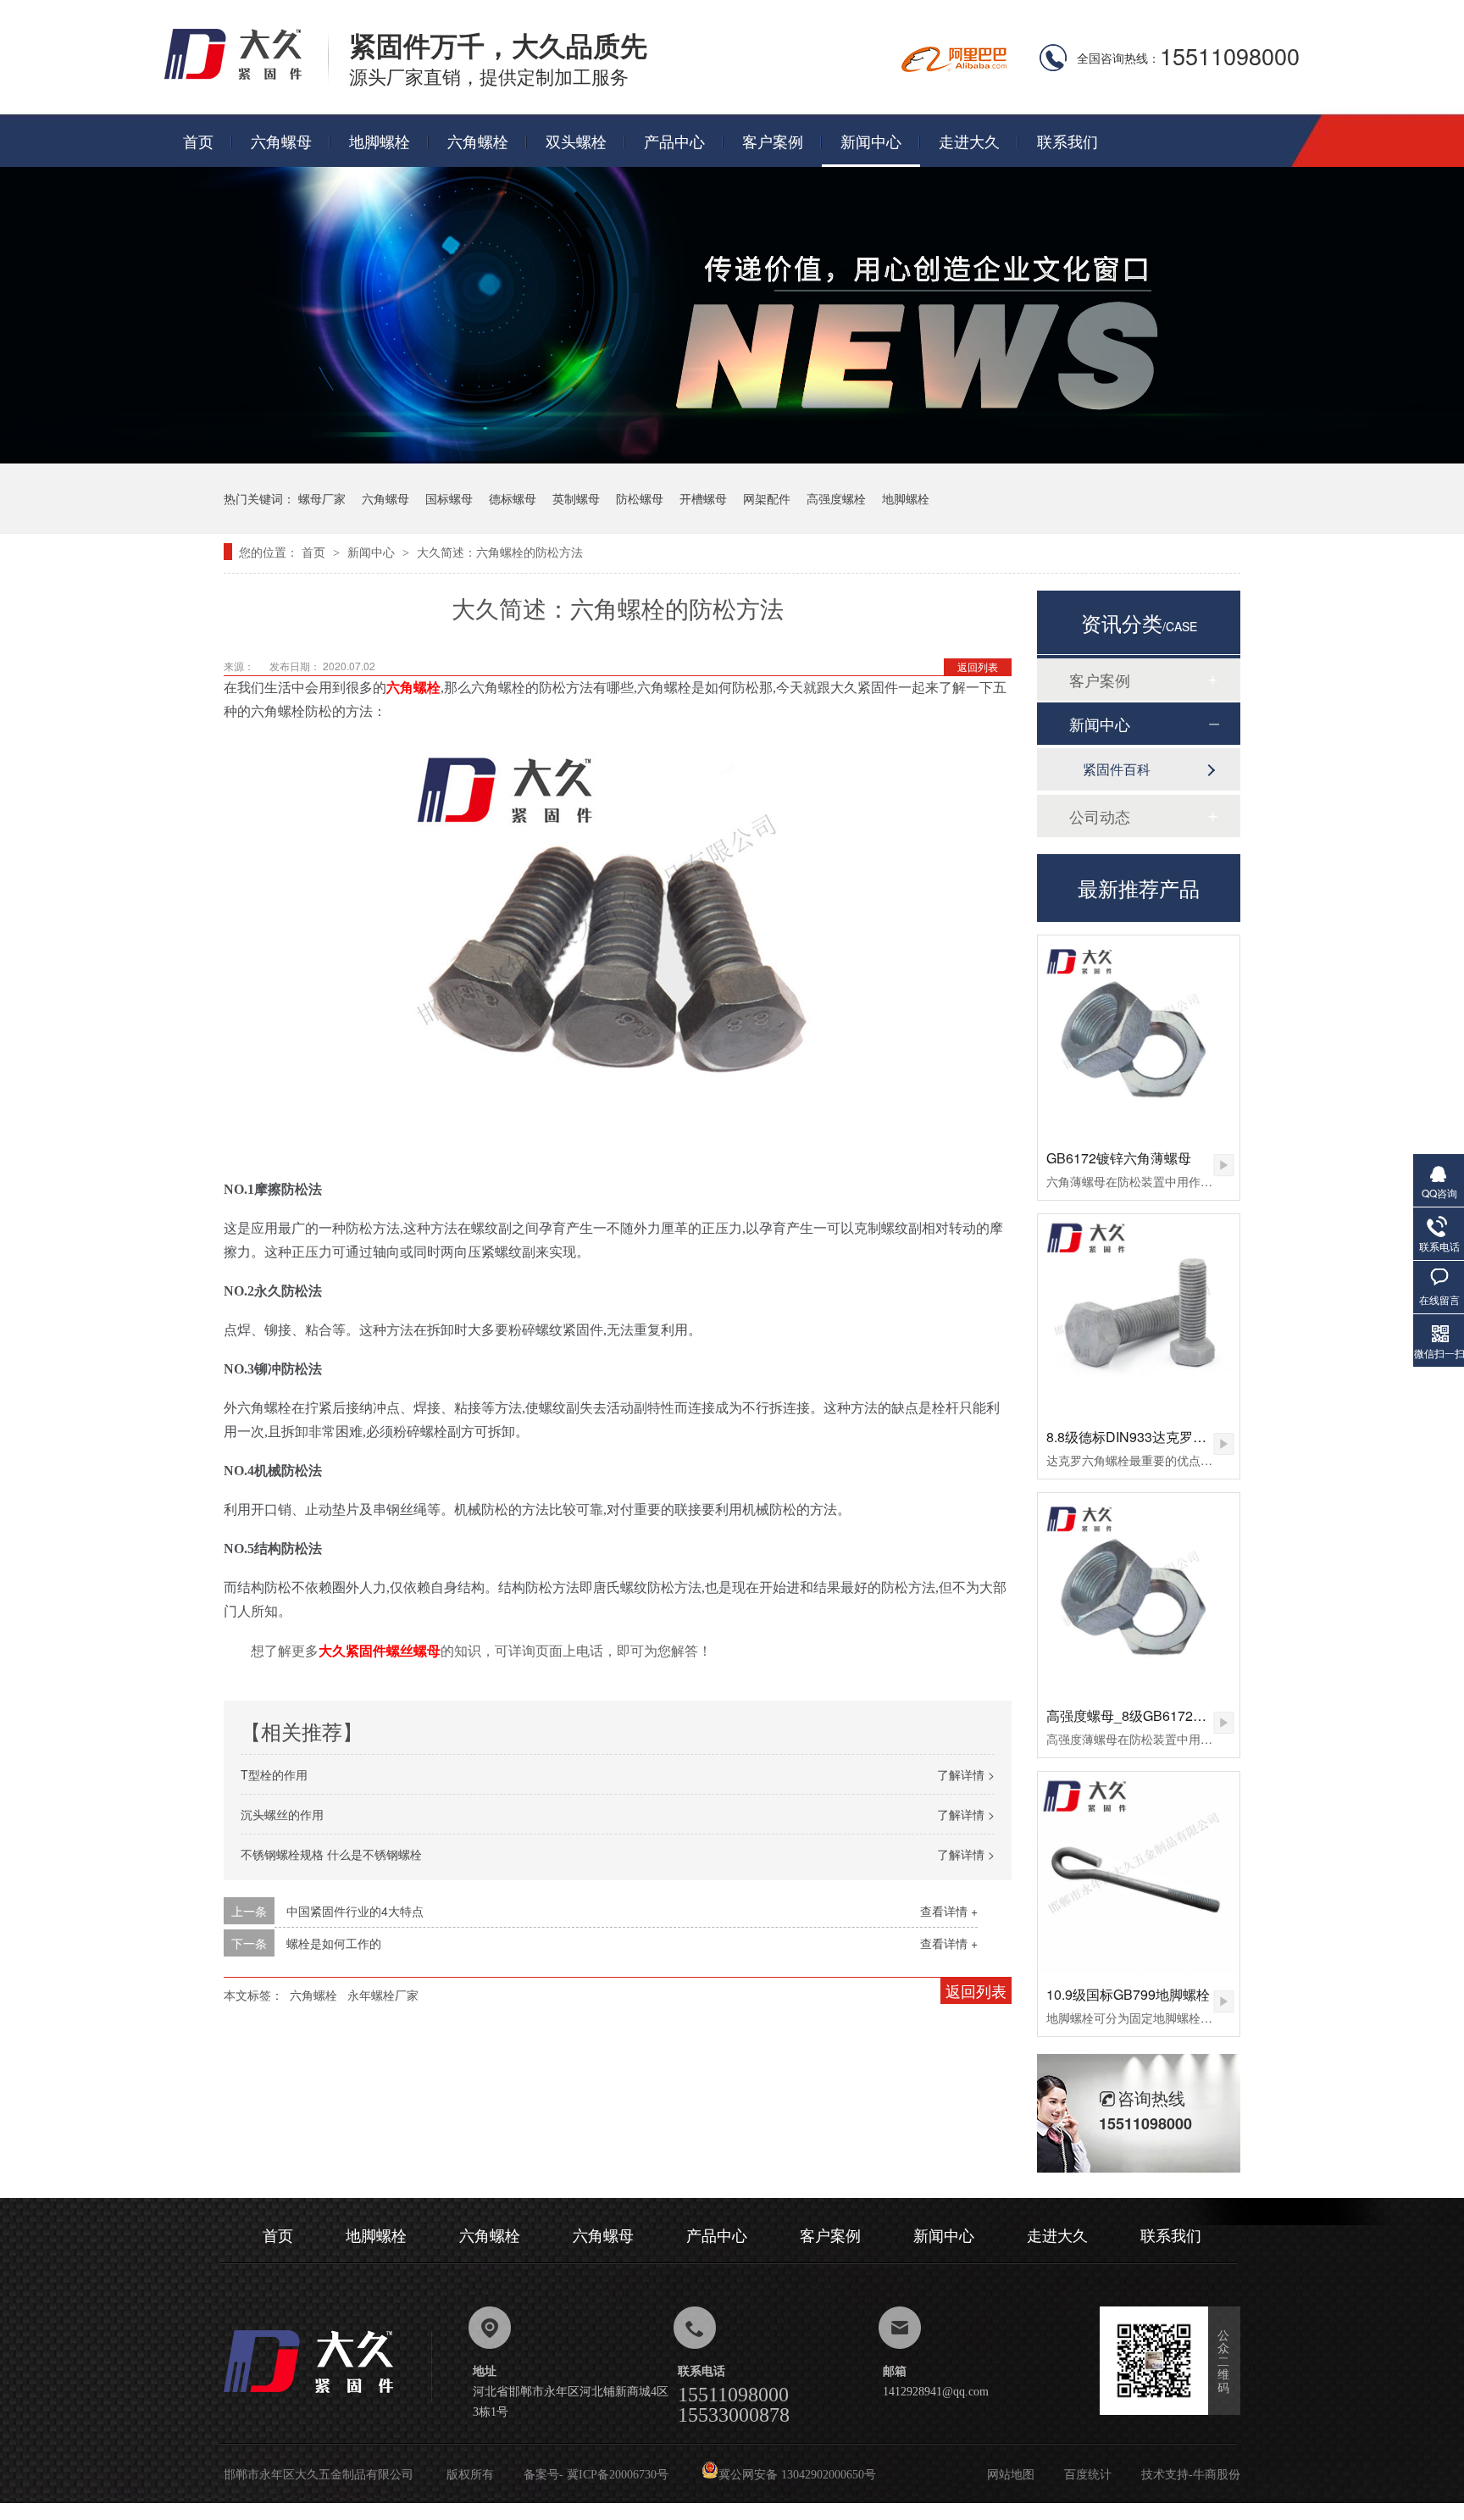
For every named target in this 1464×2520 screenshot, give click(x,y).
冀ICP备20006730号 (618, 2475)
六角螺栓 (478, 141)
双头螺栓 (576, 141)
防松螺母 (640, 498)
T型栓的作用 (274, 1774)
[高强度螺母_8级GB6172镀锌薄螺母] (1139, 1594)
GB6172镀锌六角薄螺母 (1119, 1158)
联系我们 (1067, 141)
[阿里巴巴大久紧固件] (954, 67)
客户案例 (773, 141)
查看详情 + (949, 1911)
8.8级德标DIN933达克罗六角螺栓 (1147, 1437)
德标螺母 (513, 498)
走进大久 (969, 141)
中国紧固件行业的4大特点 (355, 1911)
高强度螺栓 (836, 498)
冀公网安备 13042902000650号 (797, 2475)
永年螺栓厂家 (383, 1995)
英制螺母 (576, 498)
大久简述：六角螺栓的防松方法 (500, 552)
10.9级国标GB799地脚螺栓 (1128, 1994)
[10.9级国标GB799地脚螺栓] (1139, 1873)
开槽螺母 (703, 498)
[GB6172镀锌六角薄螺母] (1139, 1036)
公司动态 (1100, 816)
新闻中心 (871, 141)
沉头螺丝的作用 (282, 1814)
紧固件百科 (1117, 769)
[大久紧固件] (328, 2398)
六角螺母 (281, 141)
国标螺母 (449, 498)
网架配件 (767, 498)
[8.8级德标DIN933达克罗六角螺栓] (1139, 1315)
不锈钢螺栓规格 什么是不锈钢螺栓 (331, 1854)
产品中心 (674, 141)
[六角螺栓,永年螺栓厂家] (247, 78)
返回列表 (978, 666)
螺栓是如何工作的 (334, 1943)
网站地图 (1011, 2475)
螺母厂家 (322, 498)
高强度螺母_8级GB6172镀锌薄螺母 (1153, 1715)
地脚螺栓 (380, 141)
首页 (198, 141)
